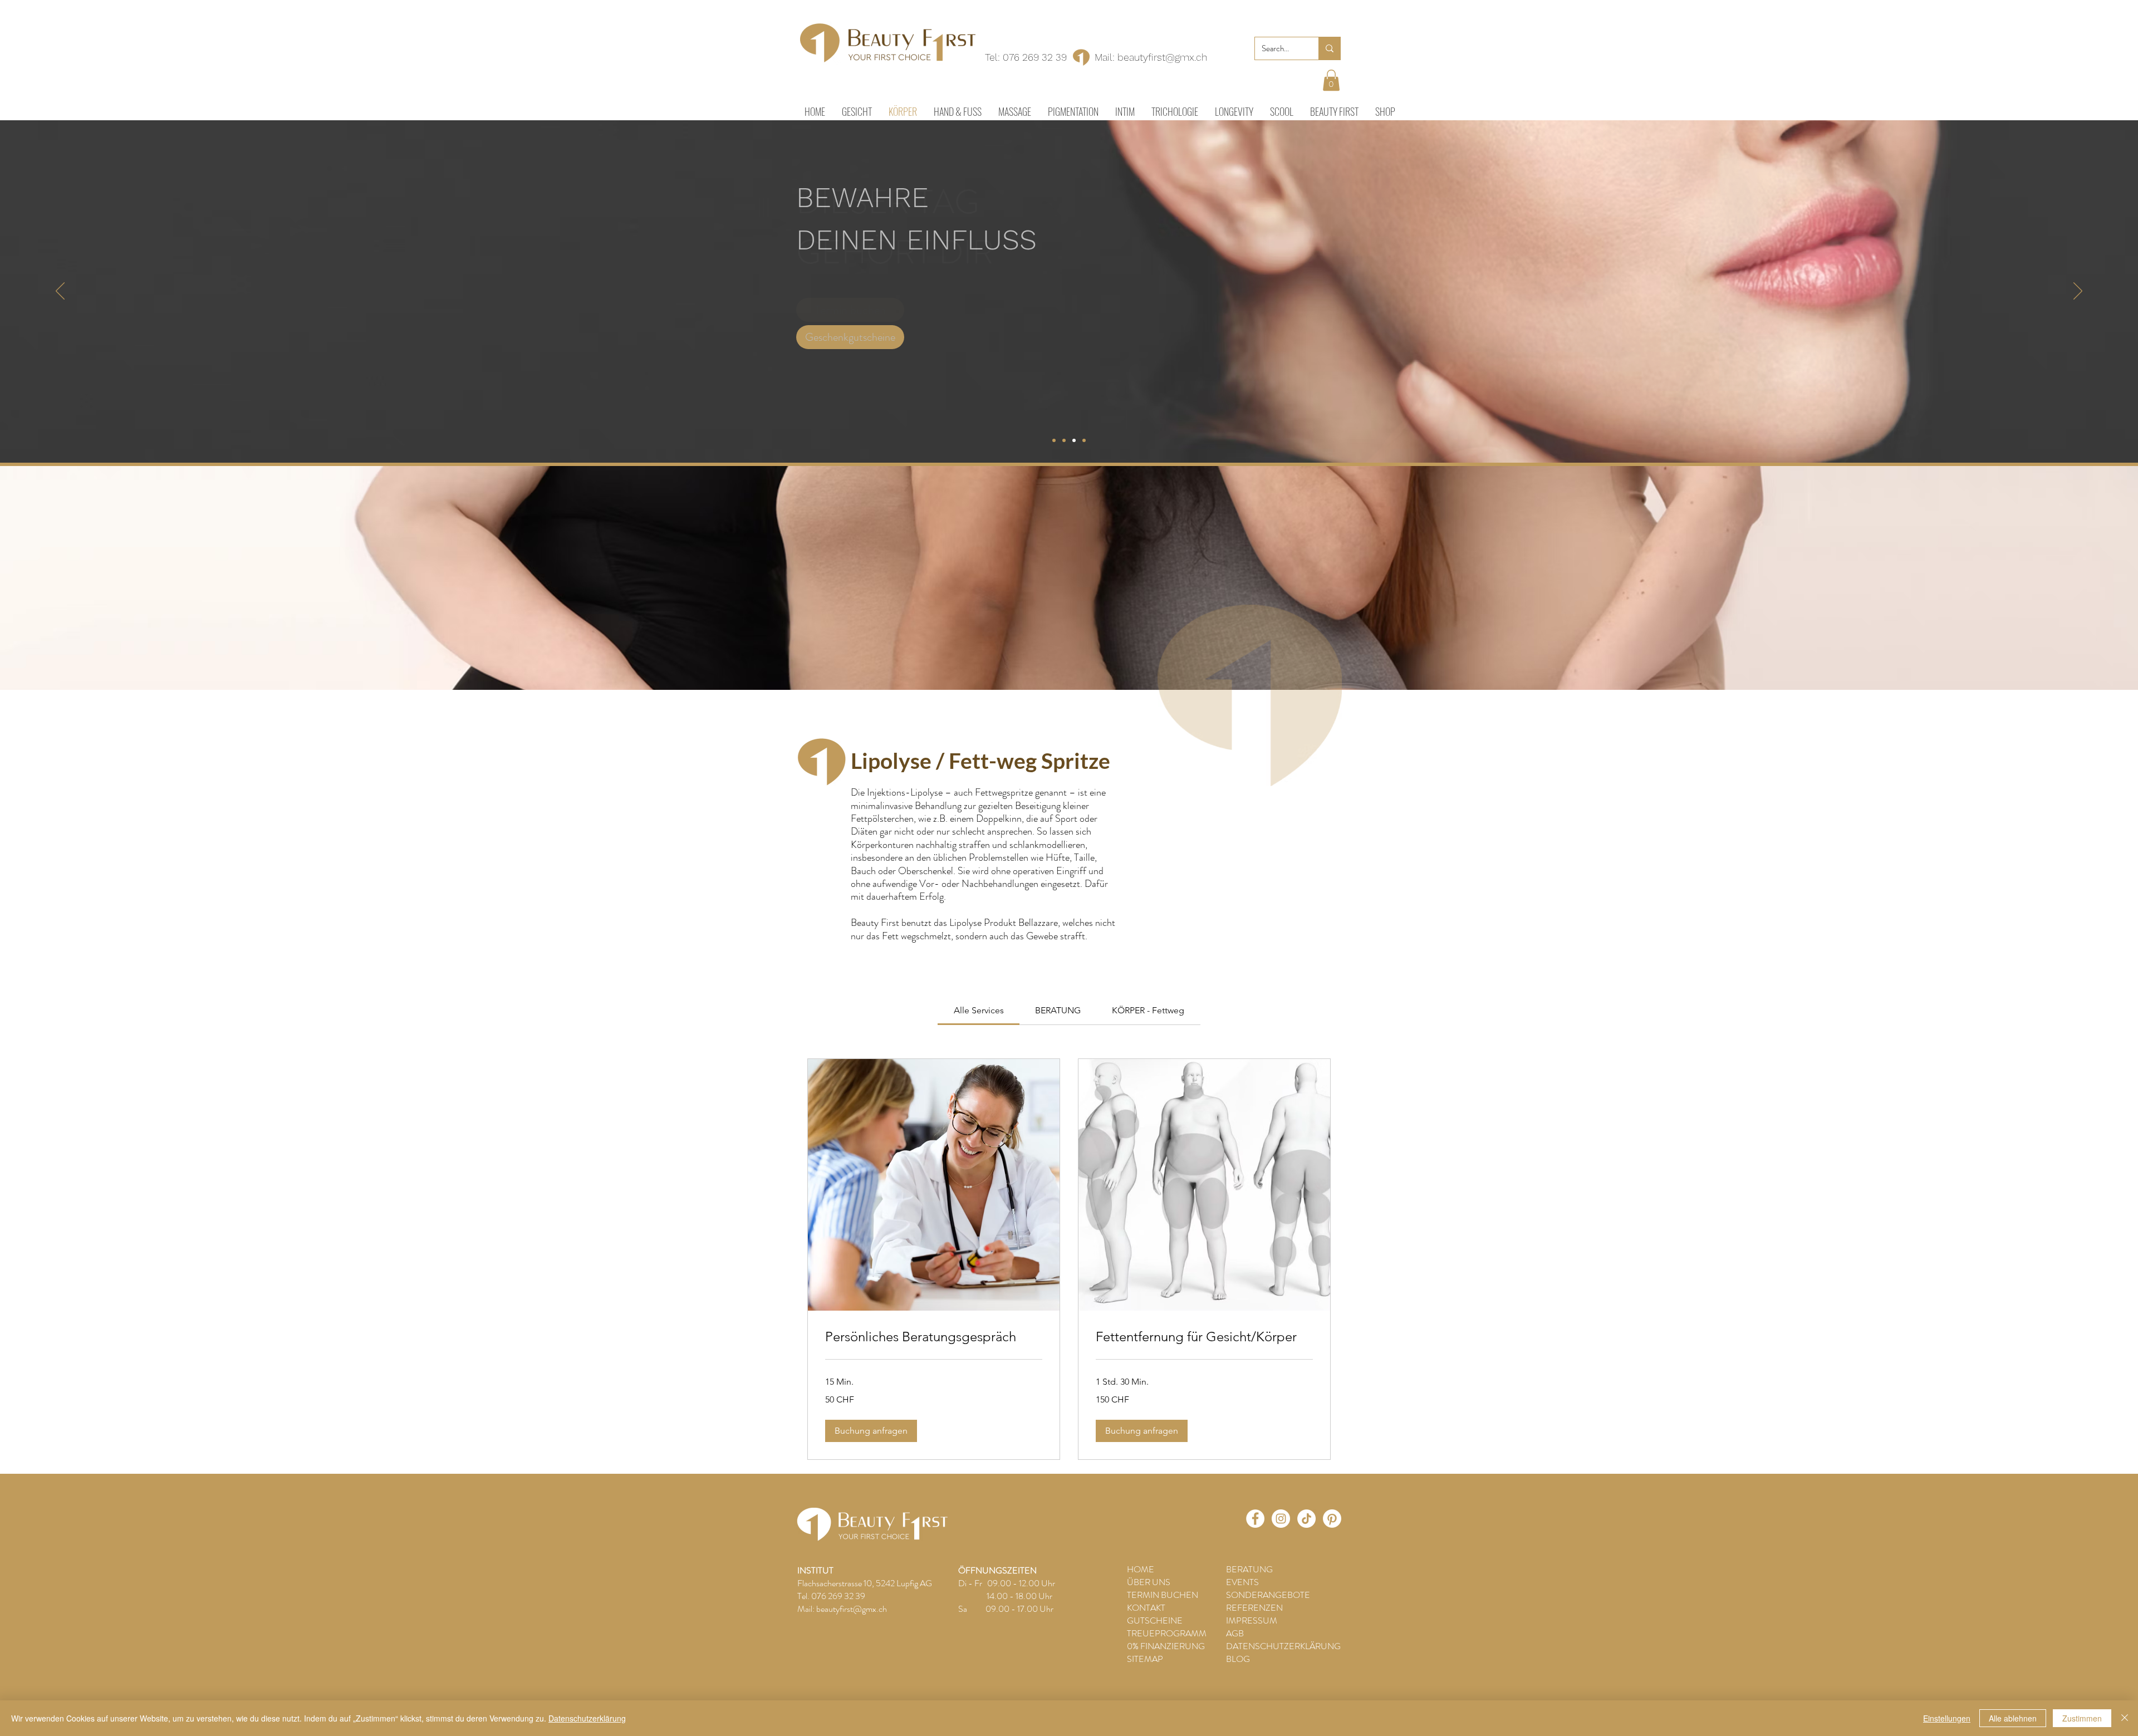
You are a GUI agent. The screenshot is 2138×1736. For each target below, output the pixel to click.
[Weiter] (2078, 292)
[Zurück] (60, 292)
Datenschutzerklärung (587, 1718)
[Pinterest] (1332, 1519)
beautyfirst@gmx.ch (1162, 57)
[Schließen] (2125, 1718)
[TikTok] (1306, 1519)
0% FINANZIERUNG (1166, 1646)
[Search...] (1329, 48)
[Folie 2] (1064, 440)
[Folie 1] (1054, 440)
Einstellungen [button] (1947, 1718)
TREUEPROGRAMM (1167, 1633)
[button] (1331, 80)
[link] (979, 1010)
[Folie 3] (1074, 440)
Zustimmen (2082, 1718)
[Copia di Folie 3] (1084, 440)
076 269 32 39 (1035, 57)
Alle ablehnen (2013, 1718)
